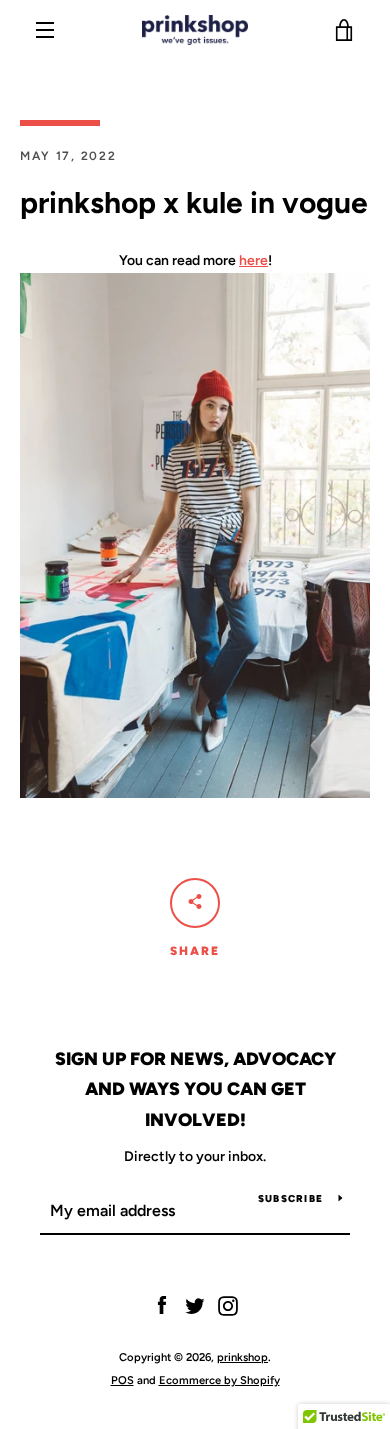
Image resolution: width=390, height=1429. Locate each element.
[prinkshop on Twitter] (195, 1305)
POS (122, 1380)
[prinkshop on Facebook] (162, 1305)
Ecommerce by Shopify (219, 1380)
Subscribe (290, 1198)
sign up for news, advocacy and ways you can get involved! (195, 1090)
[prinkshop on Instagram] (228, 1305)
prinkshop (242, 1357)
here (253, 260)
